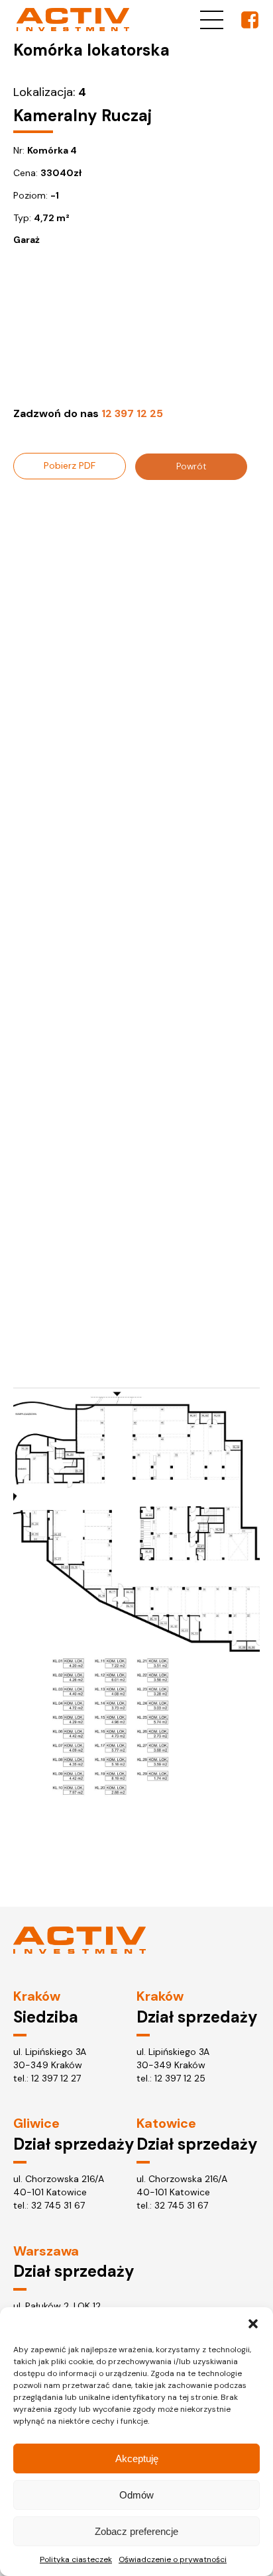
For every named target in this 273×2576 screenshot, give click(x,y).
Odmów (136, 2495)
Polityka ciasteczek (76, 2559)
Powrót (191, 466)
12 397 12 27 (56, 2078)
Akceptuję (137, 2458)
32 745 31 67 (58, 2205)
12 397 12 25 (180, 2078)
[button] (253, 2324)
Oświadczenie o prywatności (173, 2559)
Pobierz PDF (70, 465)
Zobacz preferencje (136, 2531)
